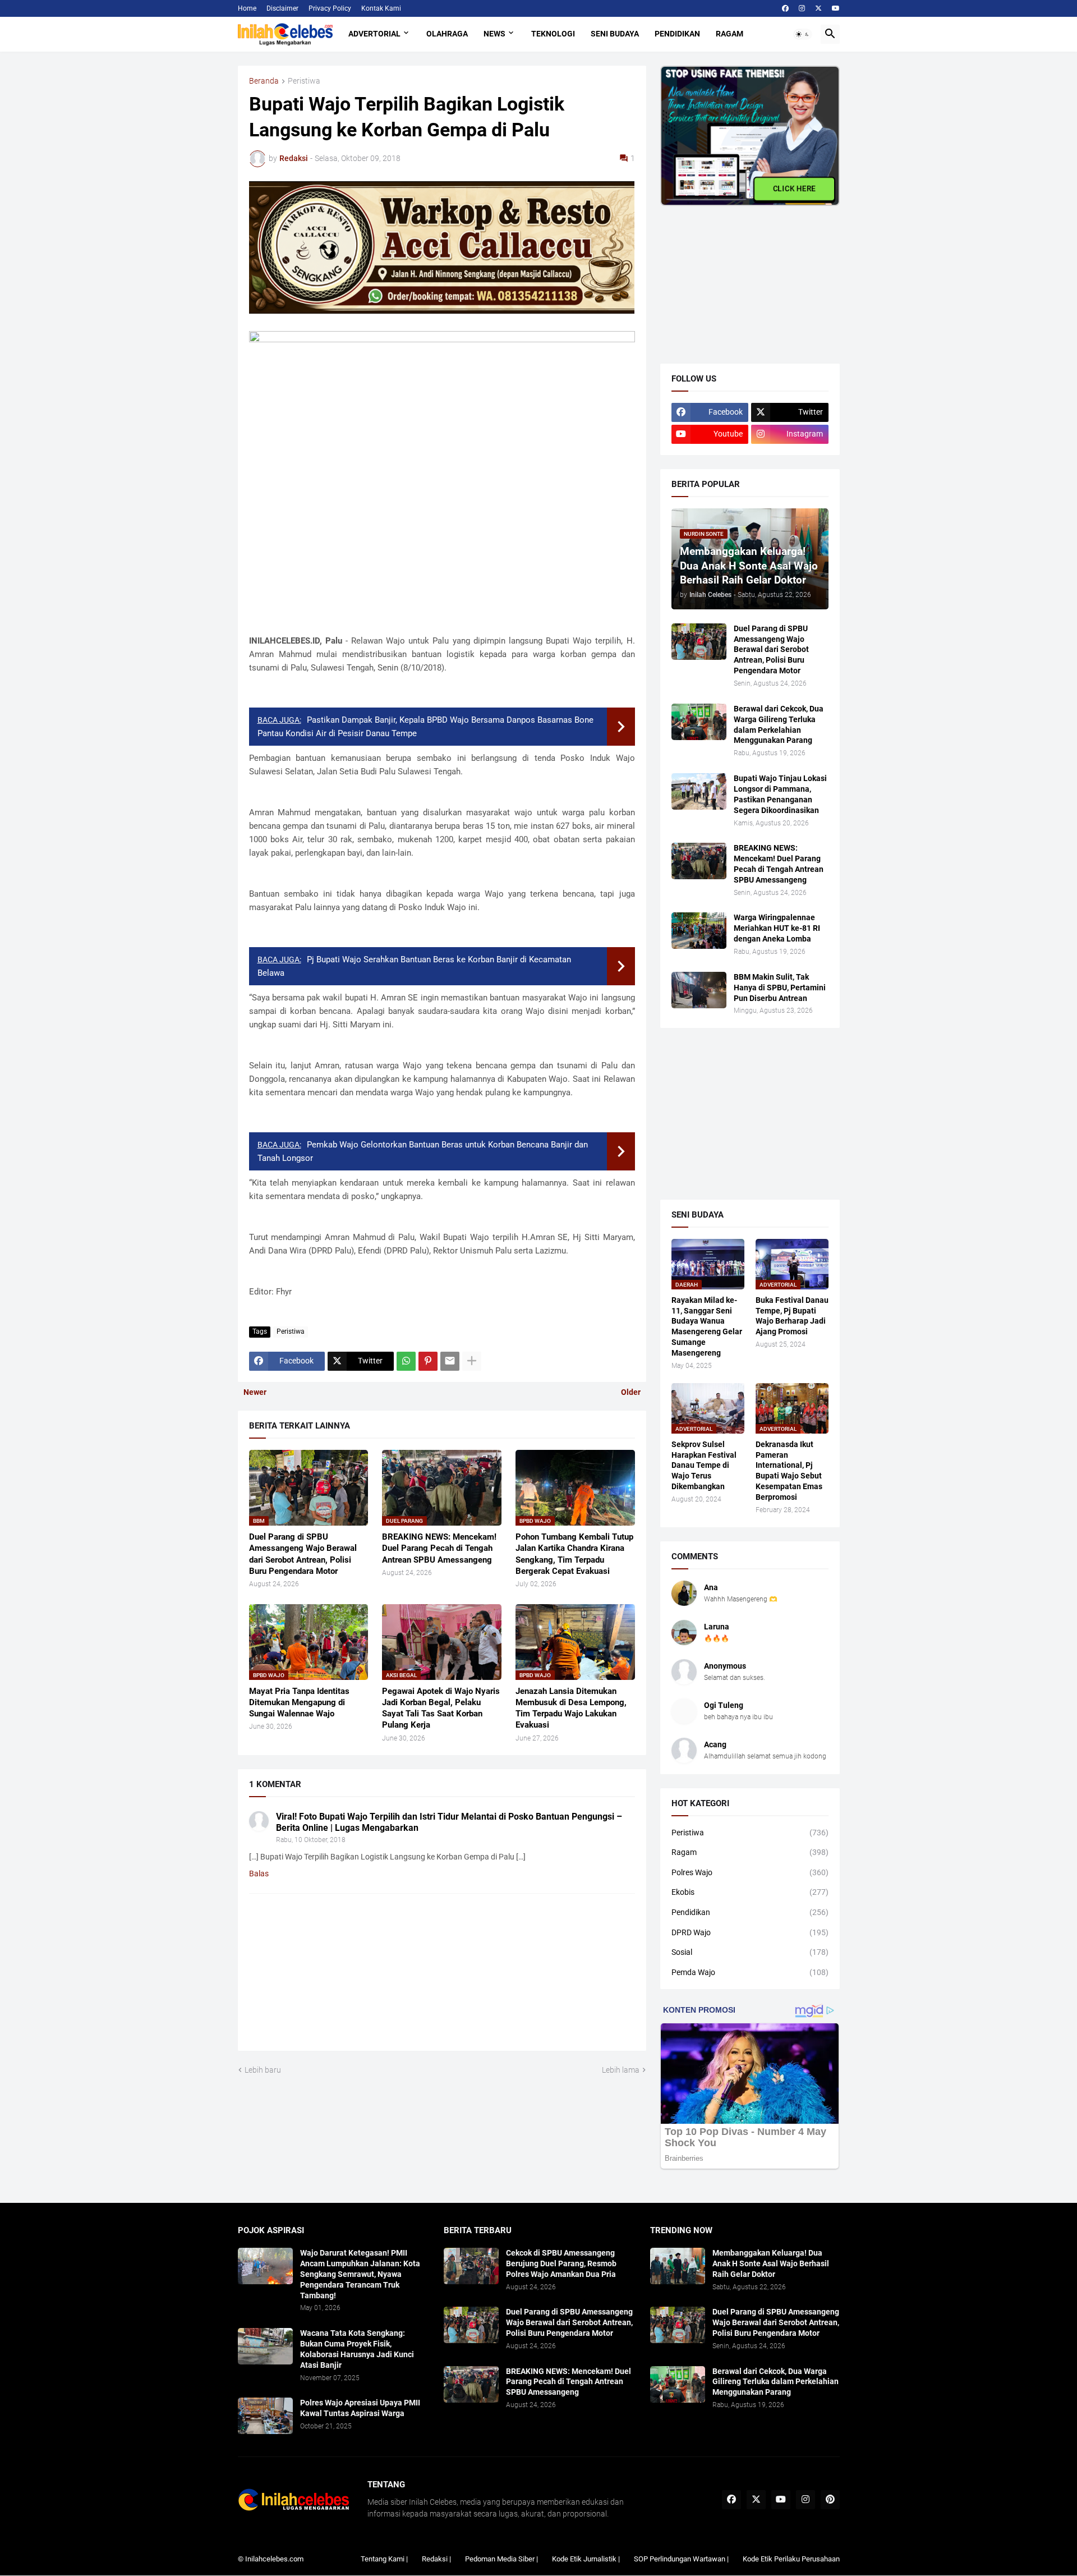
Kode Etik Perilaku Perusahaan (791, 2559)
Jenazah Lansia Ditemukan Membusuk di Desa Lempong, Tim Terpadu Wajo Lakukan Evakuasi (571, 1708)
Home (247, 8)
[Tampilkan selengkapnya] (472, 1361)
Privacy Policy (330, 8)
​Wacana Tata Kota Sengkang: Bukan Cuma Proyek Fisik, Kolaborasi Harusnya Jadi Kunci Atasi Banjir (357, 2349)
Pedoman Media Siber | (501, 2559)
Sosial (750, 1952)
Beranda (264, 81)
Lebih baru (263, 2070)
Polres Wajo (750, 1872)
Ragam (729, 34)
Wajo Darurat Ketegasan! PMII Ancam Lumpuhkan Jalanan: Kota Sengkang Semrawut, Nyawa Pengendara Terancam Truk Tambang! (360, 2274)
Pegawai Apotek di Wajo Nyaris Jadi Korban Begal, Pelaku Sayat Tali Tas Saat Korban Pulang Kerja (441, 1708)
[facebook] (785, 8)
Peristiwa (304, 81)
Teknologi (553, 34)
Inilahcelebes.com (274, 2559)
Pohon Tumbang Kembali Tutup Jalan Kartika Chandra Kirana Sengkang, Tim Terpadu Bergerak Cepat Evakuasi (574, 1554)
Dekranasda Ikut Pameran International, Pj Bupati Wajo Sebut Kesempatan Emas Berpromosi (789, 1471)
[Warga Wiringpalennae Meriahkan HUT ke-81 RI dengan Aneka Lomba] (699, 931)
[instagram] (802, 8)
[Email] (450, 1361)
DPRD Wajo (750, 1932)
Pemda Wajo (750, 1972)
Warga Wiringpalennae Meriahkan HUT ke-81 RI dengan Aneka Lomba (777, 928)
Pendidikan (677, 34)
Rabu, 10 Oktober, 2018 (311, 1840)
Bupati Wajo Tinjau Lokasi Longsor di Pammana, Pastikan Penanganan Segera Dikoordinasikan (780, 794)
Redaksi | (436, 2559)
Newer (255, 1392)
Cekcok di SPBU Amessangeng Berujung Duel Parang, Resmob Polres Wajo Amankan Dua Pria (561, 2263)
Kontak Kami (381, 8)
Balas (259, 1874)
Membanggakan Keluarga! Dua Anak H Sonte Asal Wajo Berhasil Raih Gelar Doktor (771, 2263)
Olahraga (447, 34)
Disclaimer (282, 8)
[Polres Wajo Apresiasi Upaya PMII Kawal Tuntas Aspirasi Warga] (265, 2416)
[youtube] (836, 8)
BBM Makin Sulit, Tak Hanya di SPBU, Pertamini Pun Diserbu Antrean (780, 988)
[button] (803, 34)
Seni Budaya (615, 34)
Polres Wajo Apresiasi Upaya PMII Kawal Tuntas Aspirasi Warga (360, 2408)
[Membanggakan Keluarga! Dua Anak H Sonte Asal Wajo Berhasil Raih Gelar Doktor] (678, 2266)
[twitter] (818, 8)
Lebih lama (621, 2070)
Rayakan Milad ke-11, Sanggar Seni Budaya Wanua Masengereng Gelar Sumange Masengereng (707, 1327)
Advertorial (374, 34)
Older (631, 1392)
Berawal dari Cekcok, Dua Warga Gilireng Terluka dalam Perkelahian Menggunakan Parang (779, 725)
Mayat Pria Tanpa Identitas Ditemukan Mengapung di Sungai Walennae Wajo (299, 1703)
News (494, 34)
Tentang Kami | (384, 2559)
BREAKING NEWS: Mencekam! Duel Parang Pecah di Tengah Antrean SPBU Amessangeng (439, 1548)
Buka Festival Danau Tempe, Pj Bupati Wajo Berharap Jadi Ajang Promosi (792, 1316)
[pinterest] (830, 2500)
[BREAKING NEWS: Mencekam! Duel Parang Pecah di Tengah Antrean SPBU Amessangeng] (699, 861)
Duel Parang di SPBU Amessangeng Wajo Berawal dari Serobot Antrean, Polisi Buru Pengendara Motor (303, 1554)
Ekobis (750, 1892)
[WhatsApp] (406, 1361)
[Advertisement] (744, 276)
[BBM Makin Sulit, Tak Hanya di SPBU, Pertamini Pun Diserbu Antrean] (699, 990)
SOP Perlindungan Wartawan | (681, 2559)
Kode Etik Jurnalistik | (586, 2559)
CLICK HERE (794, 189)
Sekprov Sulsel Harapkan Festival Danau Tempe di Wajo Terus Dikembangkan (704, 1466)
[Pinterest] (428, 1361)
